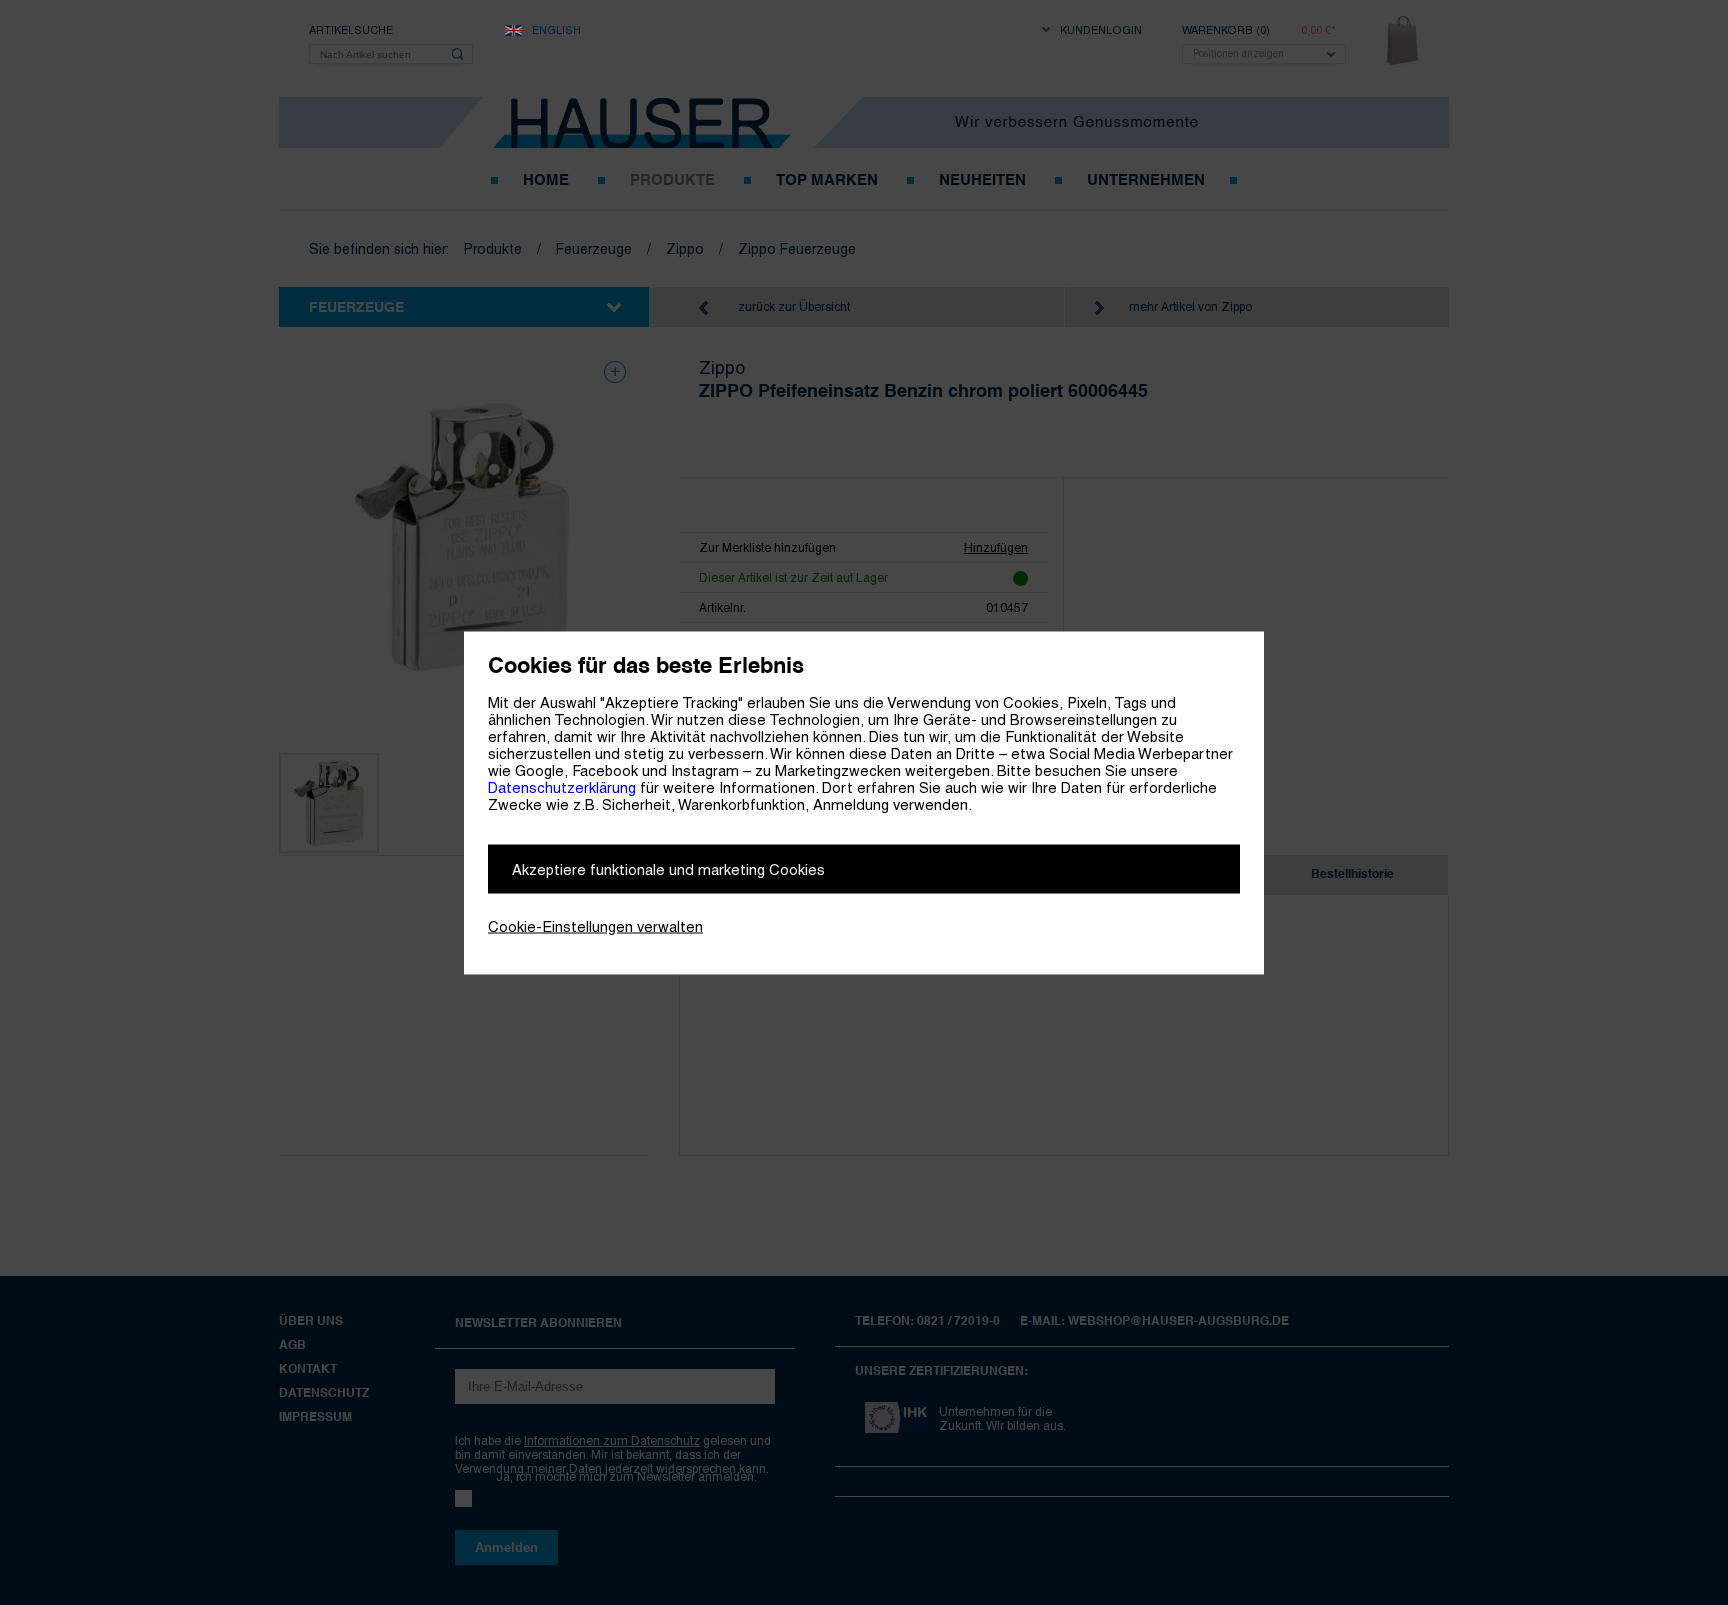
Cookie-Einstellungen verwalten (595, 925)
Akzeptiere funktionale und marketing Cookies (668, 868)
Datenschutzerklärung (562, 786)
